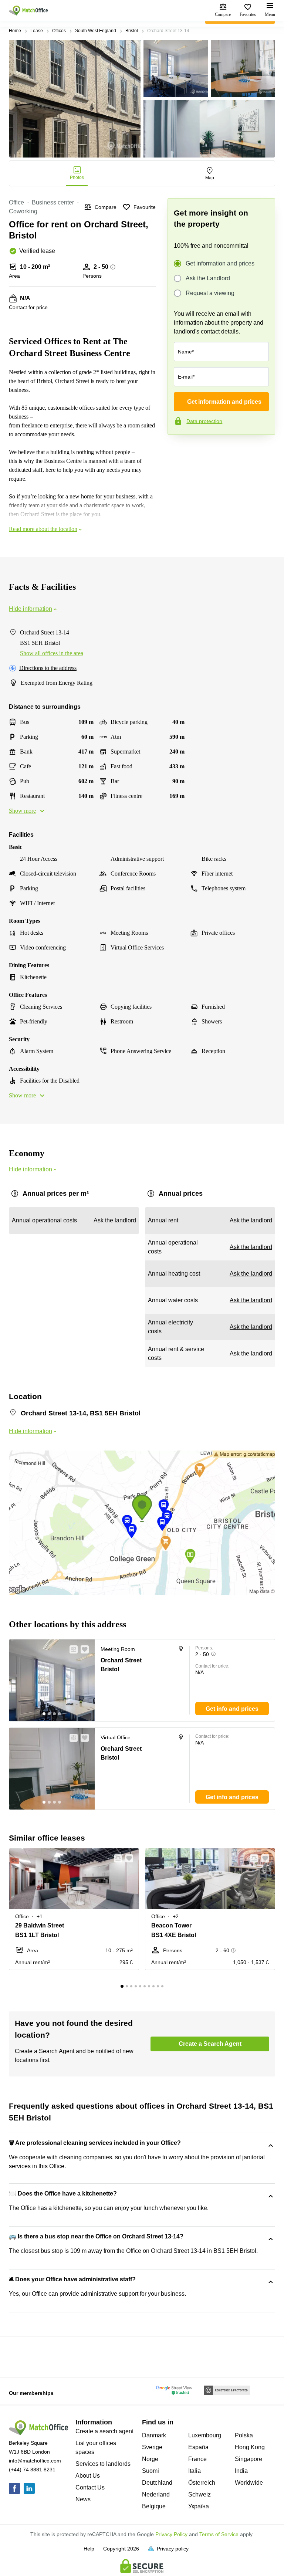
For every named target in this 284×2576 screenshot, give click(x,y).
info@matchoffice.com (35, 2461)
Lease (37, 31)
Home (15, 31)
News (83, 2499)
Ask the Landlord (208, 278)
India (241, 2471)
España (198, 2447)
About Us (88, 2476)
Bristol (132, 31)
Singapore (248, 2459)
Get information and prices (220, 263)
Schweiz (200, 2494)
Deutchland (157, 2483)
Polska (244, 2435)
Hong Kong (250, 2447)
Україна (199, 2506)
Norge (150, 2459)
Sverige (152, 2447)
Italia (195, 2471)
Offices (59, 31)
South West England (96, 31)
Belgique (154, 2506)
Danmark (154, 2435)
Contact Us (90, 2487)
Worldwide (249, 2483)
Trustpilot (178, 450)
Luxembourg (205, 2435)
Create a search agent (104, 2431)
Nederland (156, 2494)
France (197, 2459)
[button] (71, 1649)
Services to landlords (103, 2464)
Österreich (202, 2483)
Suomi (151, 2471)
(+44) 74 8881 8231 (32, 2470)
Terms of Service (219, 2534)
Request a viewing (210, 293)
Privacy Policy (171, 2534)
